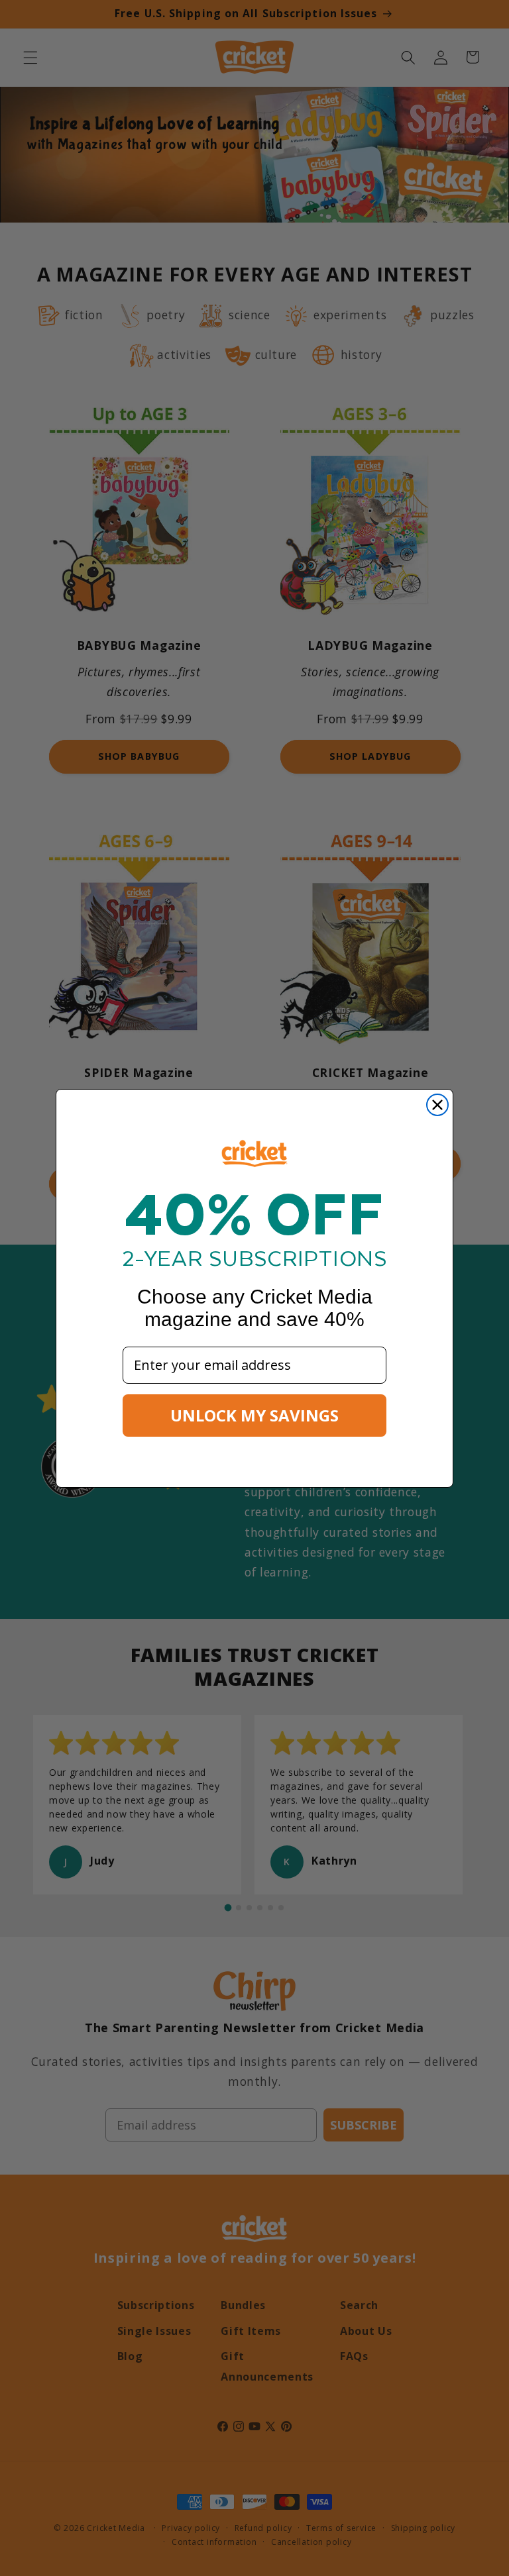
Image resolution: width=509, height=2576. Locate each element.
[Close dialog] (437, 1105)
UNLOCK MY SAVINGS (254, 1415)
